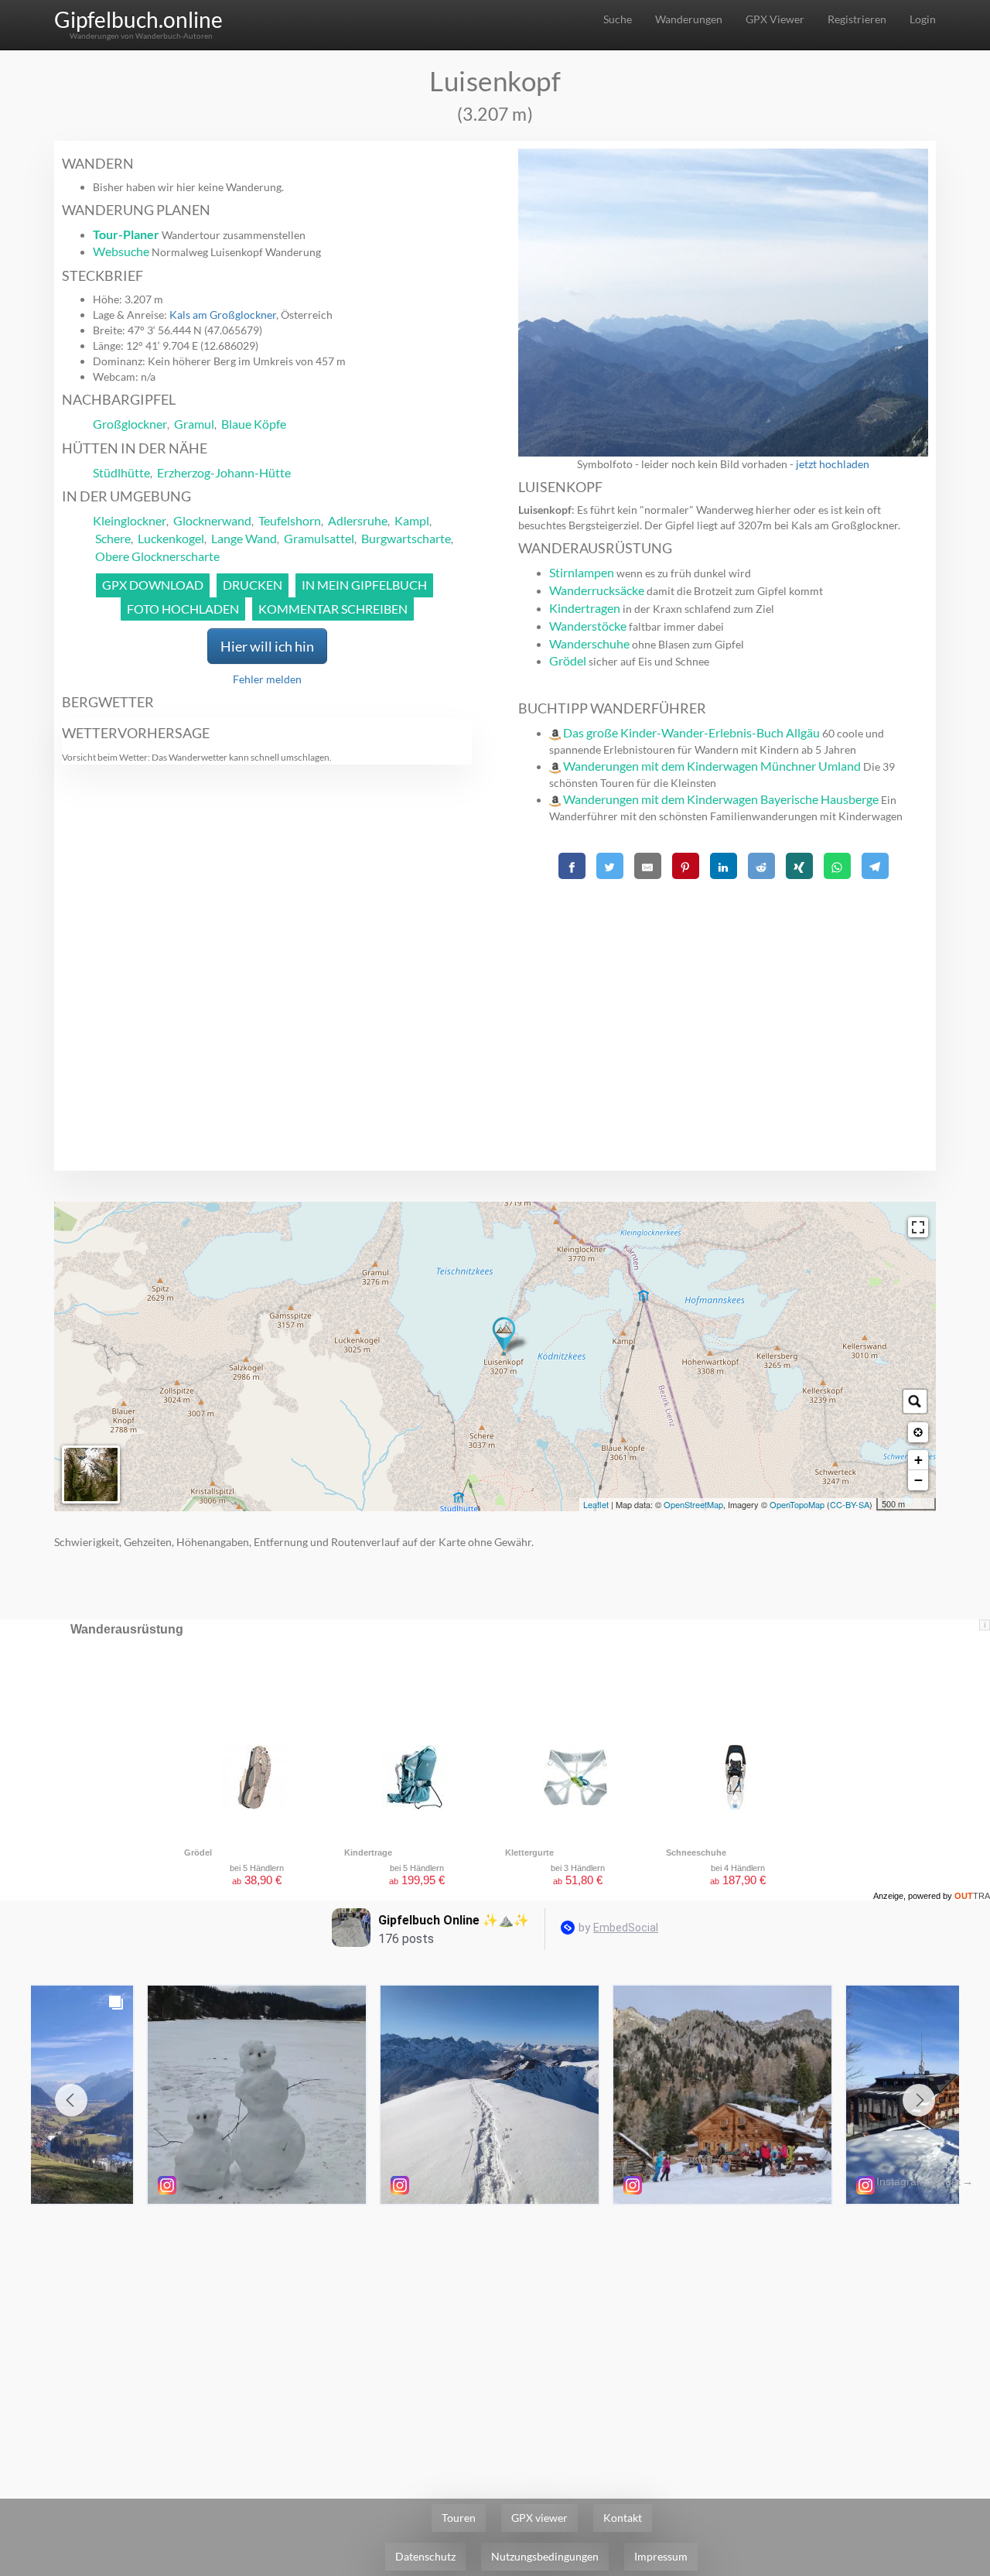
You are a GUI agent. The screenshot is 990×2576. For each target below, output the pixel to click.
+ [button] (918, 1460)
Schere (113, 538)
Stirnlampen (582, 572)
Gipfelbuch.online (138, 19)
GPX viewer (539, 2518)
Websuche (121, 251)
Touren (459, 2518)
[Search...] (915, 1401)
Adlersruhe (358, 520)
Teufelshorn (290, 520)
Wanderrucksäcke (597, 590)
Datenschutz (425, 2556)
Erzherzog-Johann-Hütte (224, 472)
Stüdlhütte (121, 472)
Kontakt (623, 2518)
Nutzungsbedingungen (545, 2556)
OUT (972, 1896)
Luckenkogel (171, 538)
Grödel (568, 660)
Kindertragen (585, 608)
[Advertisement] (723, 993)
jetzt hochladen (833, 464)
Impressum (661, 2556)
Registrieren (857, 19)
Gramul (194, 424)
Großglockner (130, 424)
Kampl (412, 520)
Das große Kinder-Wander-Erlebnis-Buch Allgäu (691, 732)
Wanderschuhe (589, 643)
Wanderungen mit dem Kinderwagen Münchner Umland (712, 766)
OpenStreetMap (693, 1504)
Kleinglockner (130, 520)
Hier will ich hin (267, 646)
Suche (618, 19)
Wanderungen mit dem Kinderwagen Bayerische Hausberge (721, 799)
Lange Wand (244, 538)
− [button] (918, 1480)
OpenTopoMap (797, 1504)
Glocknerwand (212, 520)
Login (923, 19)
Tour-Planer (126, 234)
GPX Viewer (775, 19)
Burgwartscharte (406, 538)
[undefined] (918, 1227)
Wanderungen (689, 19)
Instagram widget (918, 2181)
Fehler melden (267, 679)
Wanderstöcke (588, 626)
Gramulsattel (319, 538)
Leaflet (596, 1504)
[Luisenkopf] (504, 1336)
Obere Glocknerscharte (157, 556)
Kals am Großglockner (223, 315)
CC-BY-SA (850, 1504)
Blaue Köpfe (254, 424)
